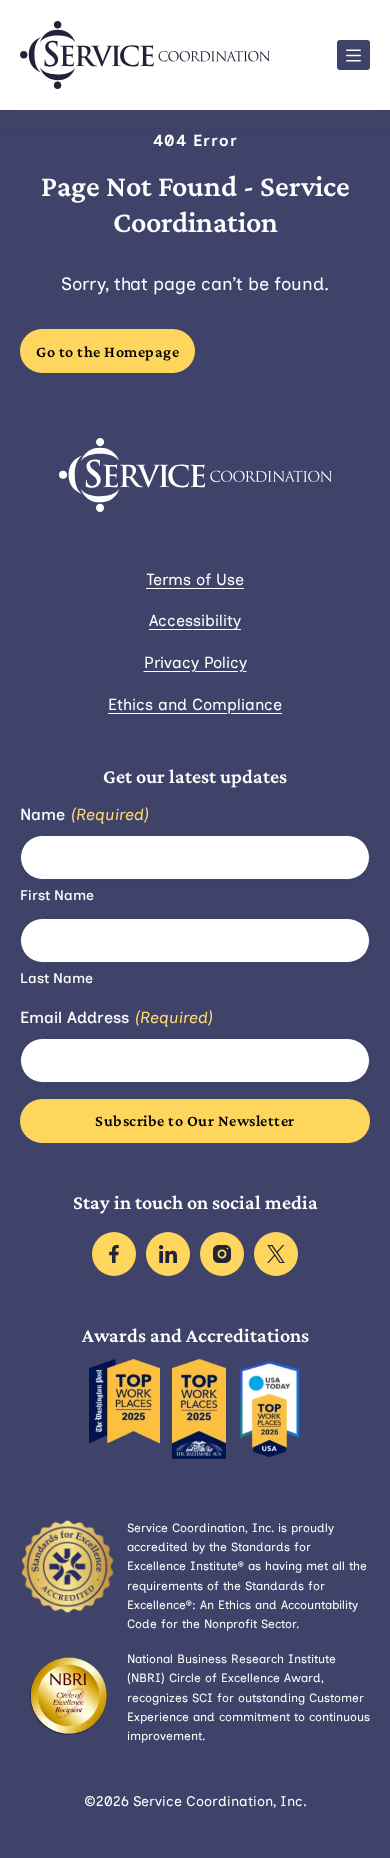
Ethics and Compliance (195, 704)
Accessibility (195, 620)
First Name (57, 895)
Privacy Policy (195, 662)
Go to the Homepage (107, 351)
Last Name (56, 978)
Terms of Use (195, 579)
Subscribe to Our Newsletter (195, 1120)
